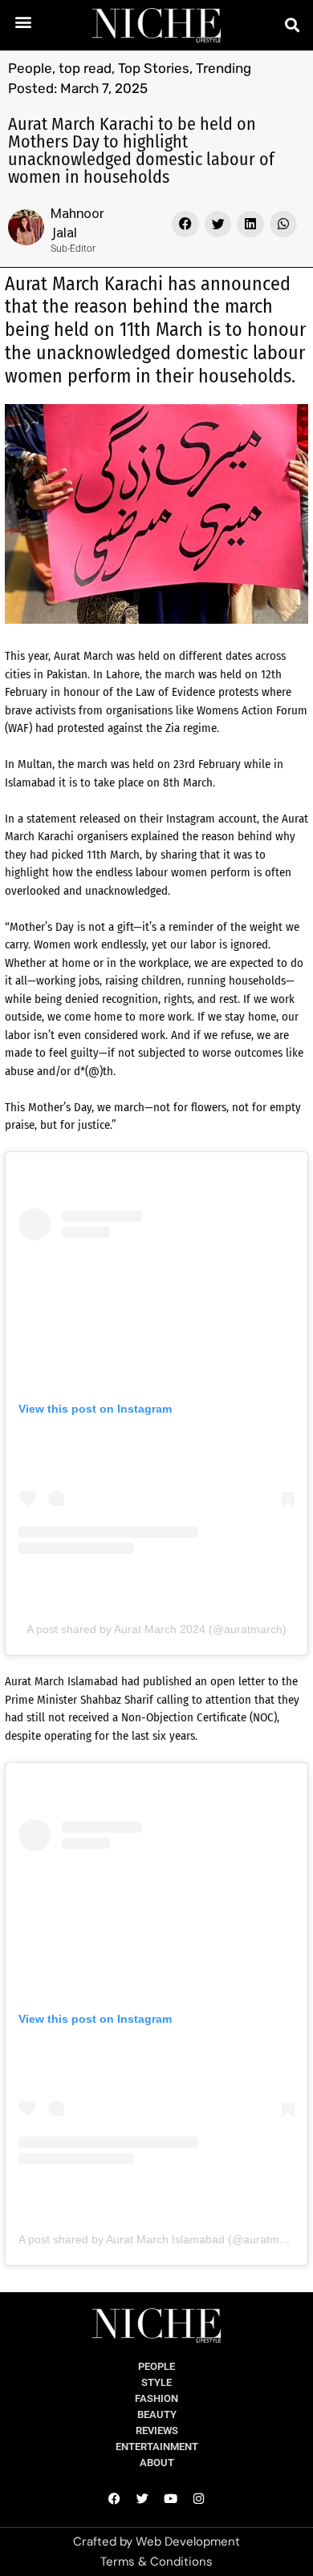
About (157, 2463)
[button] (24, 21)
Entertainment (157, 2447)
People (30, 68)
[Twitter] (143, 2499)
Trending (224, 68)
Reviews (157, 2430)
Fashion (156, 2398)
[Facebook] (115, 2499)
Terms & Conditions (156, 2562)
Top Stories (154, 68)
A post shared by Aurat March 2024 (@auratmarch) (156, 1629)
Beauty (157, 2414)
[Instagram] (199, 2499)
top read (85, 68)
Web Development (188, 2542)
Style (156, 2382)
